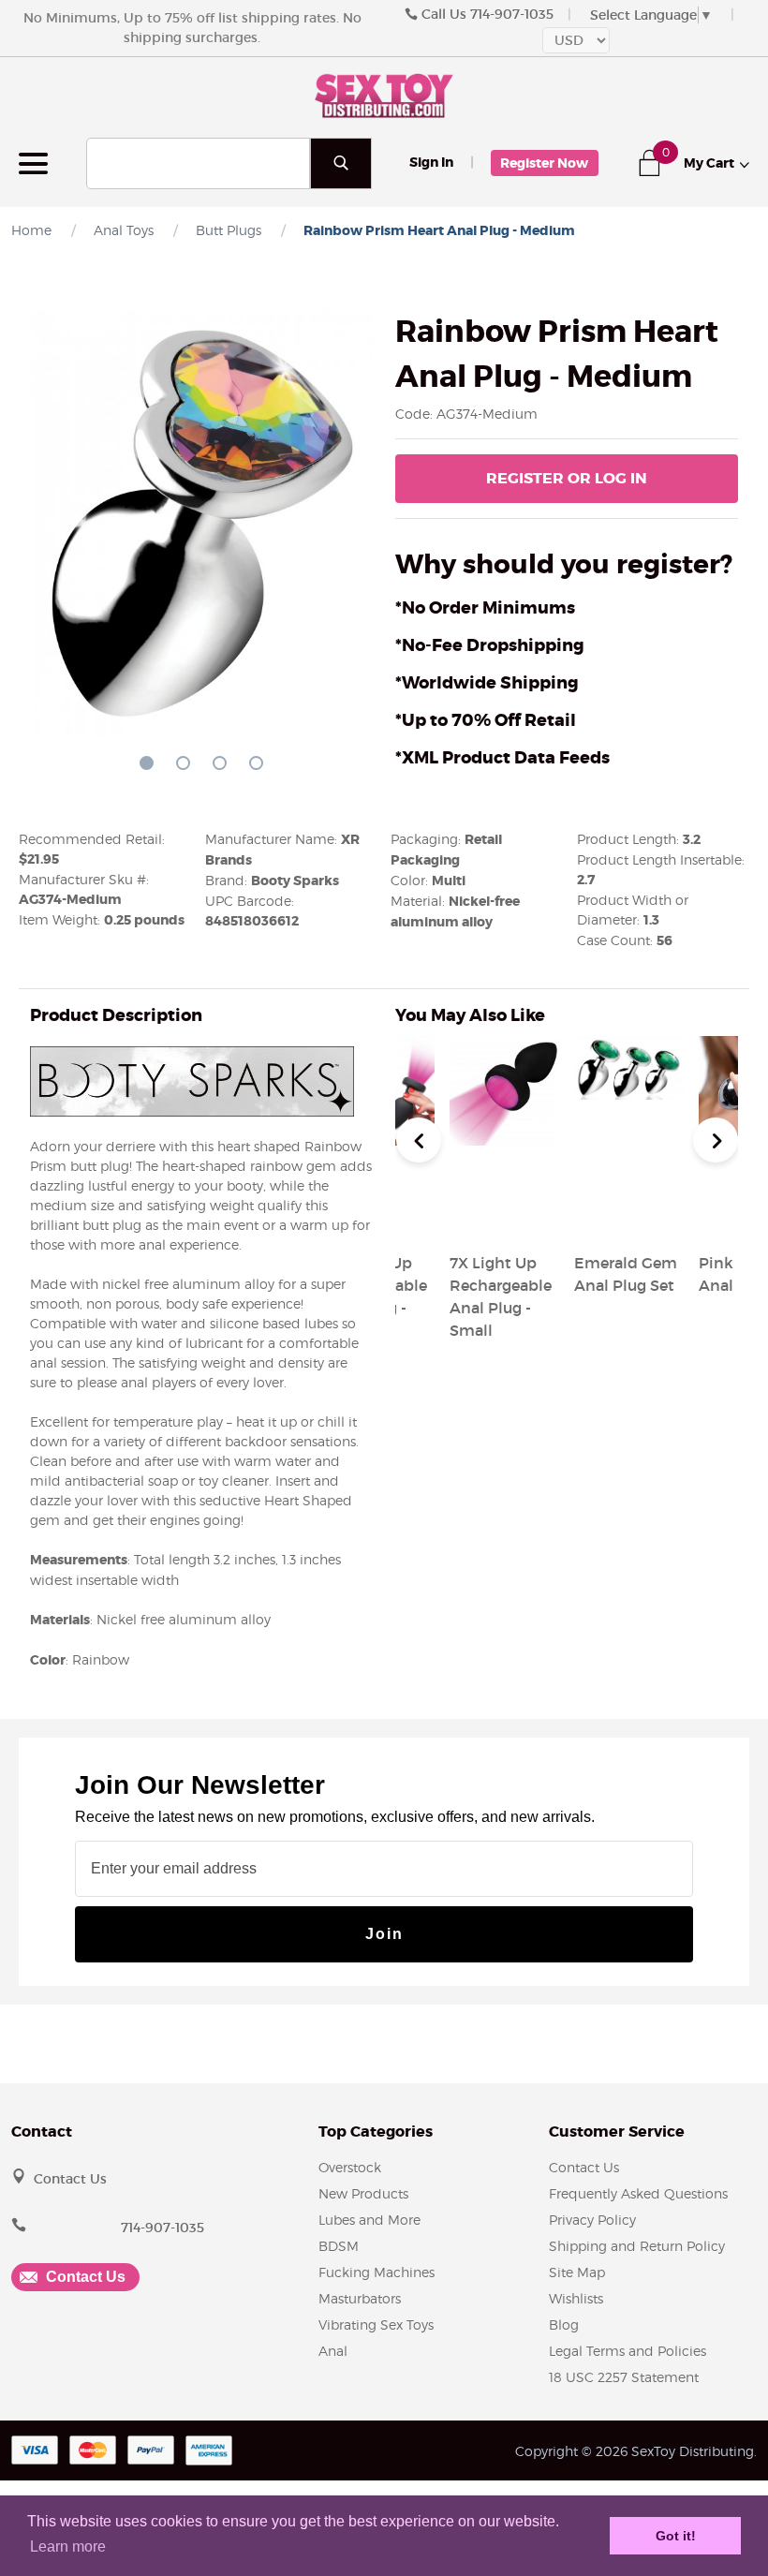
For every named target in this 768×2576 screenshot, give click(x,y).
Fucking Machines (377, 2272)
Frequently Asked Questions (638, 2193)
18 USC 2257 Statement (624, 2377)
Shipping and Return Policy (637, 2246)
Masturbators (360, 2298)
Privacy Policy (592, 2220)
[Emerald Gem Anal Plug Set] (629, 1218)
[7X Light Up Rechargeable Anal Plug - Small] (504, 1218)
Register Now (544, 163)
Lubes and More (369, 2220)
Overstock (350, 2167)
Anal (333, 2351)
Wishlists (576, 2298)
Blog (564, 2324)
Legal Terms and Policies (628, 2351)
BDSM (339, 2246)
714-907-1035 (512, 14)
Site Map (577, 2272)
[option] (629, 1168)
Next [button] (716, 1140)
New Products (363, 2193)
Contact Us (70, 2179)
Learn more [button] (68, 2546)
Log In (567, 478)
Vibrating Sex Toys (376, 2324)
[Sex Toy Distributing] (384, 94)
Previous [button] (419, 1140)
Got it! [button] (676, 2536)
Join (384, 1934)
